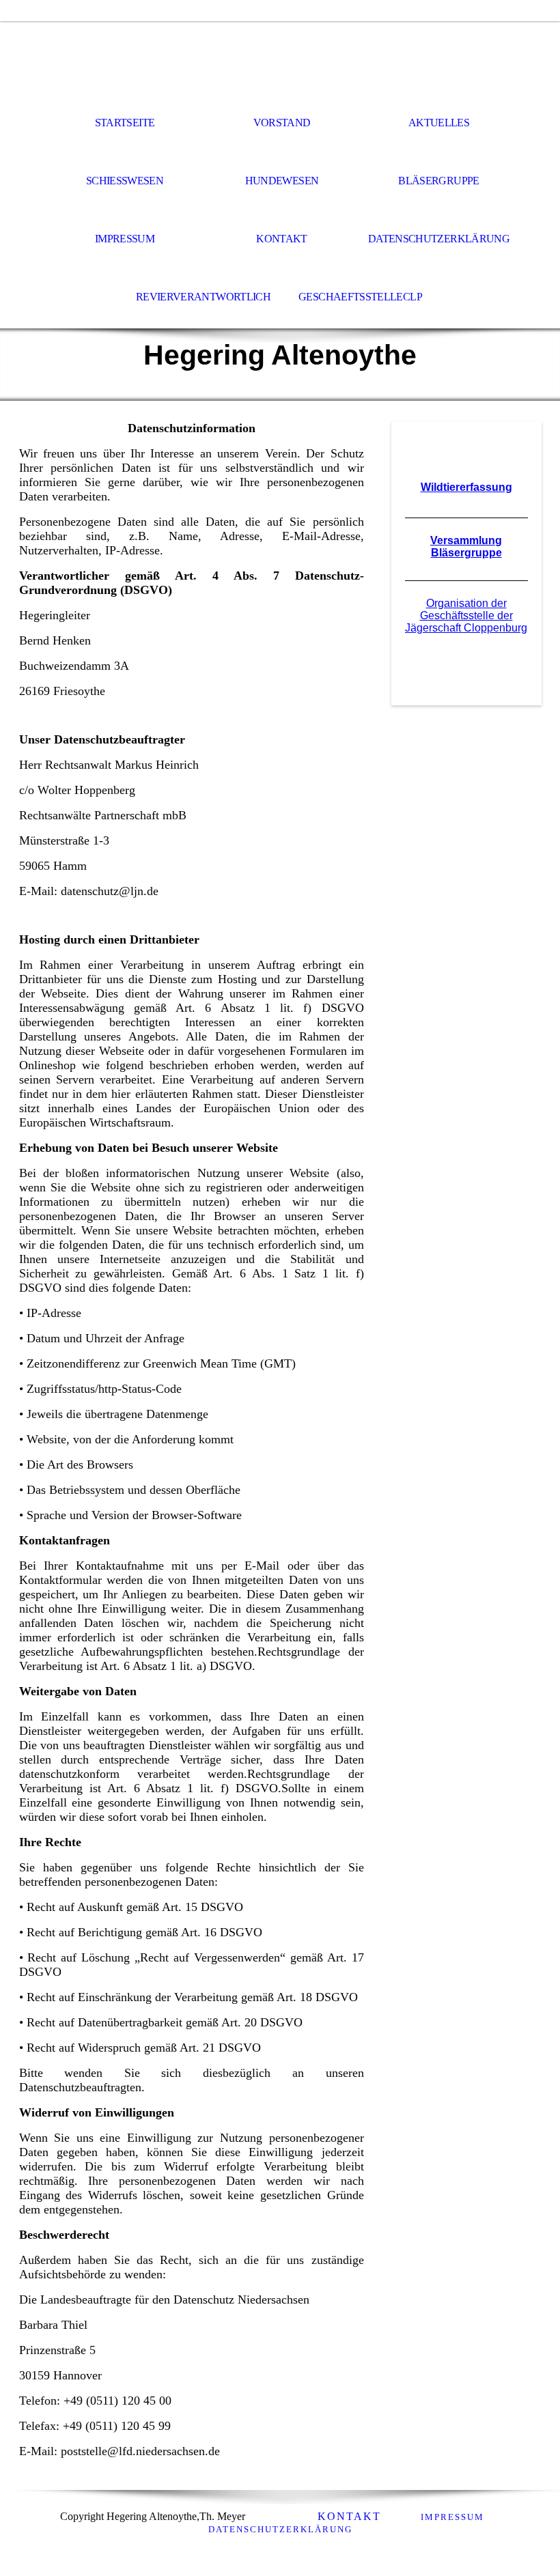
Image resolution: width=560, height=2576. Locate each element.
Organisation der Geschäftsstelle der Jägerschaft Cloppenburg (466, 615)
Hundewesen (282, 181)
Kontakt (282, 239)
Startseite (125, 123)
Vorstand (282, 123)
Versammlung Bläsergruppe (466, 547)
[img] (280, 59)
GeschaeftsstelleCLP (360, 297)
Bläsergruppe (438, 181)
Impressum (125, 239)
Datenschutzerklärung (439, 239)
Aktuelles (439, 123)
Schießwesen (125, 181)
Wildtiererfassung (466, 487)
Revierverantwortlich (203, 297)
